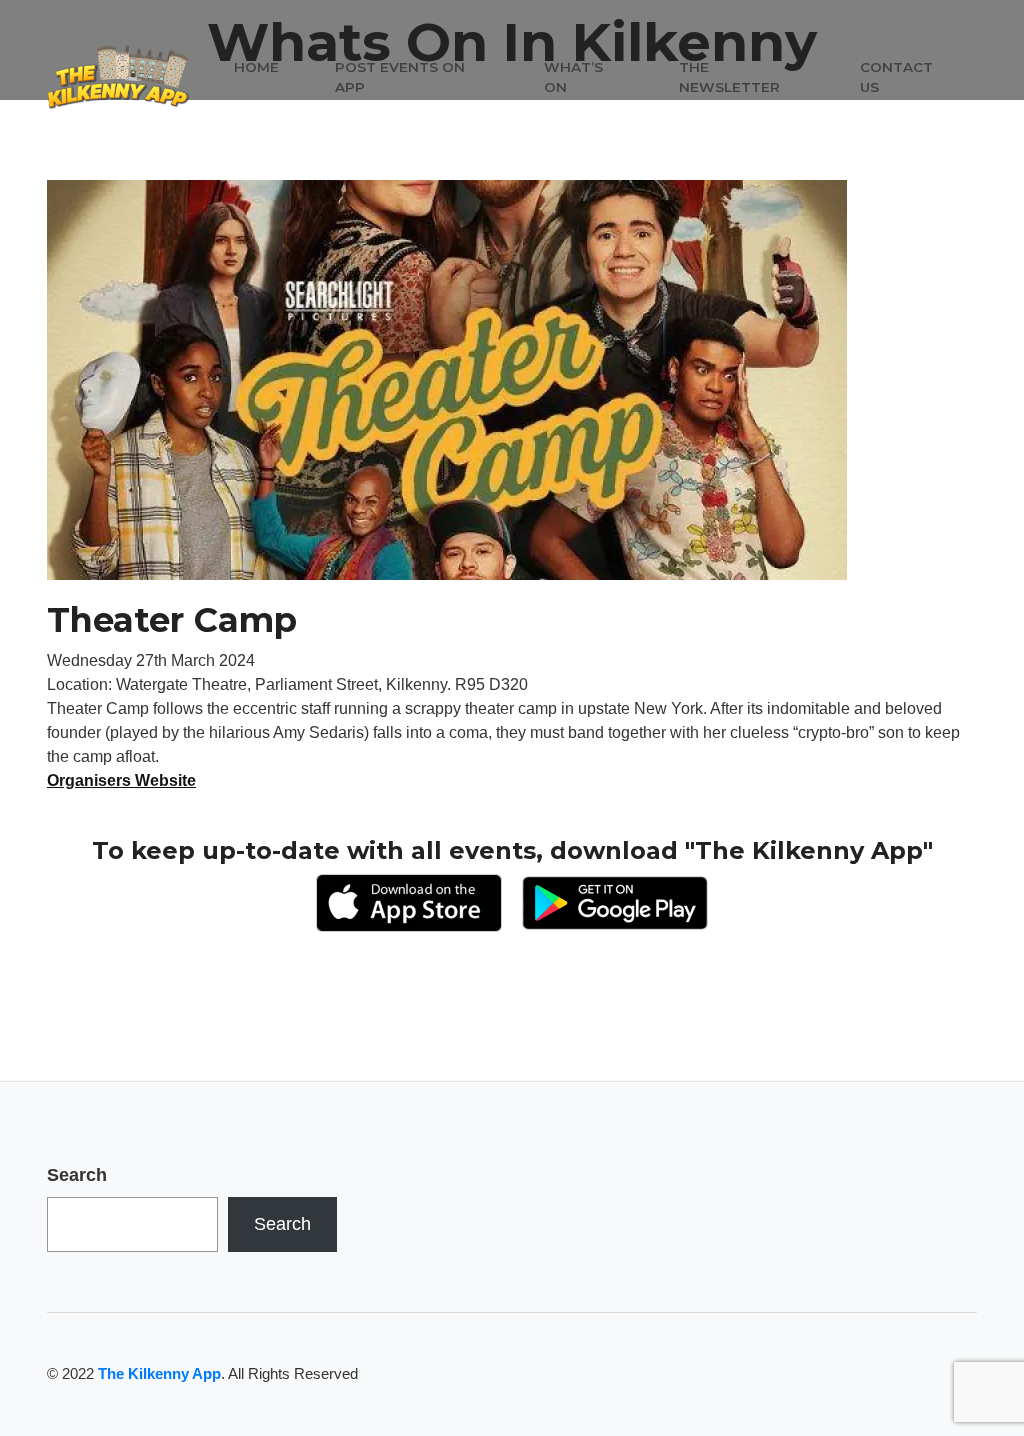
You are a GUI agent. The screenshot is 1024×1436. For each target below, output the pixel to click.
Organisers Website (121, 780)
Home (256, 67)
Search (77, 1175)
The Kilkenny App (159, 1373)
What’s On (573, 77)
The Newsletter (729, 77)
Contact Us (896, 77)
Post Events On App (400, 77)
